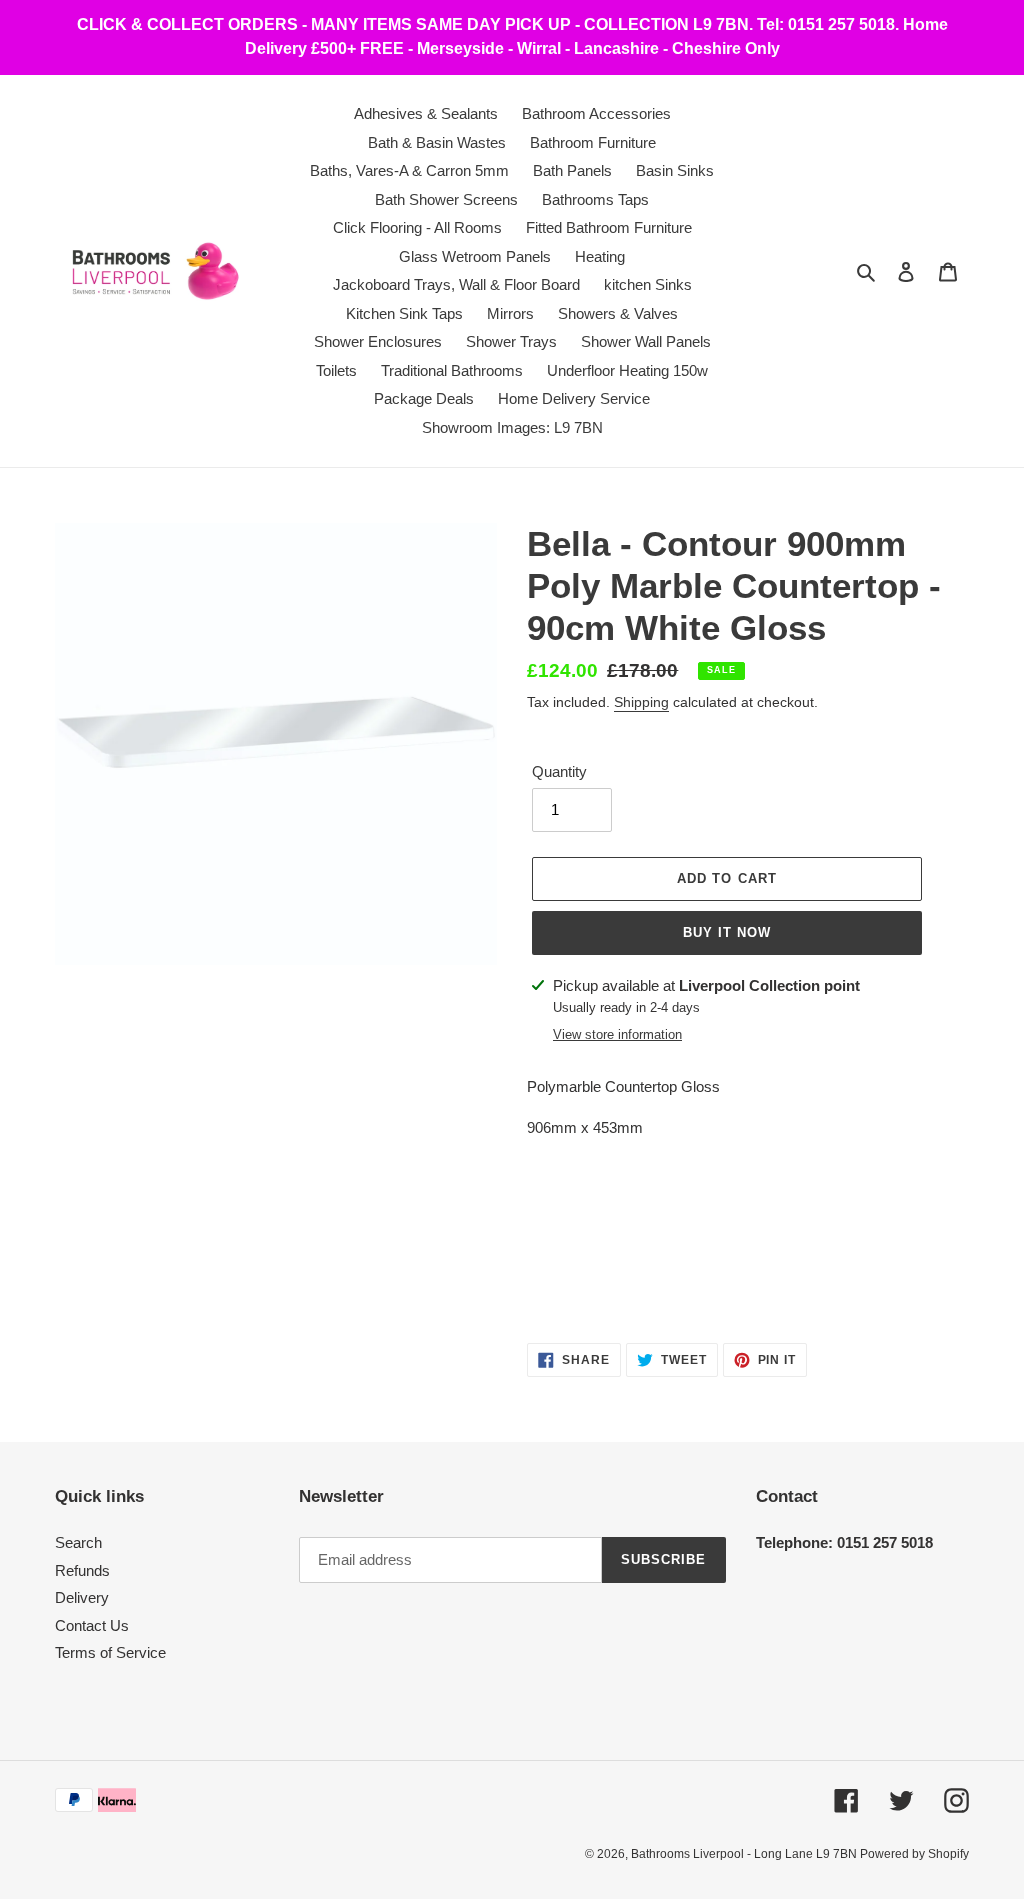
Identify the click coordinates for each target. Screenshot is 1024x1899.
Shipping (641, 702)
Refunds (82, 1570)
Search (78, 1542)
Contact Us (92, 1625)
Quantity (559, 771)
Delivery (82, 1597)
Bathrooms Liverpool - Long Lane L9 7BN (745, 1854)
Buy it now (727, 932)
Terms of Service (110, 1652)
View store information (617, 1034)
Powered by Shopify (914, 1854)
